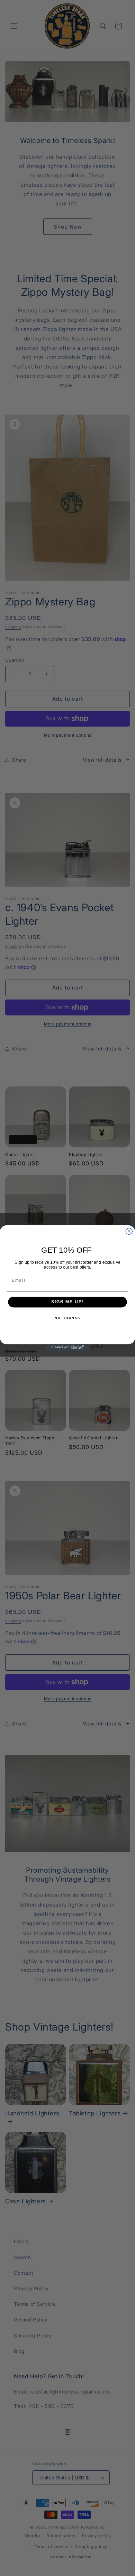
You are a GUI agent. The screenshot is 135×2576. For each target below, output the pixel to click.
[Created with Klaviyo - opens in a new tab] (68, 1347)
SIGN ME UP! (67, 1302)
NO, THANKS (67, 1318)
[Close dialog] (129, 1231)
